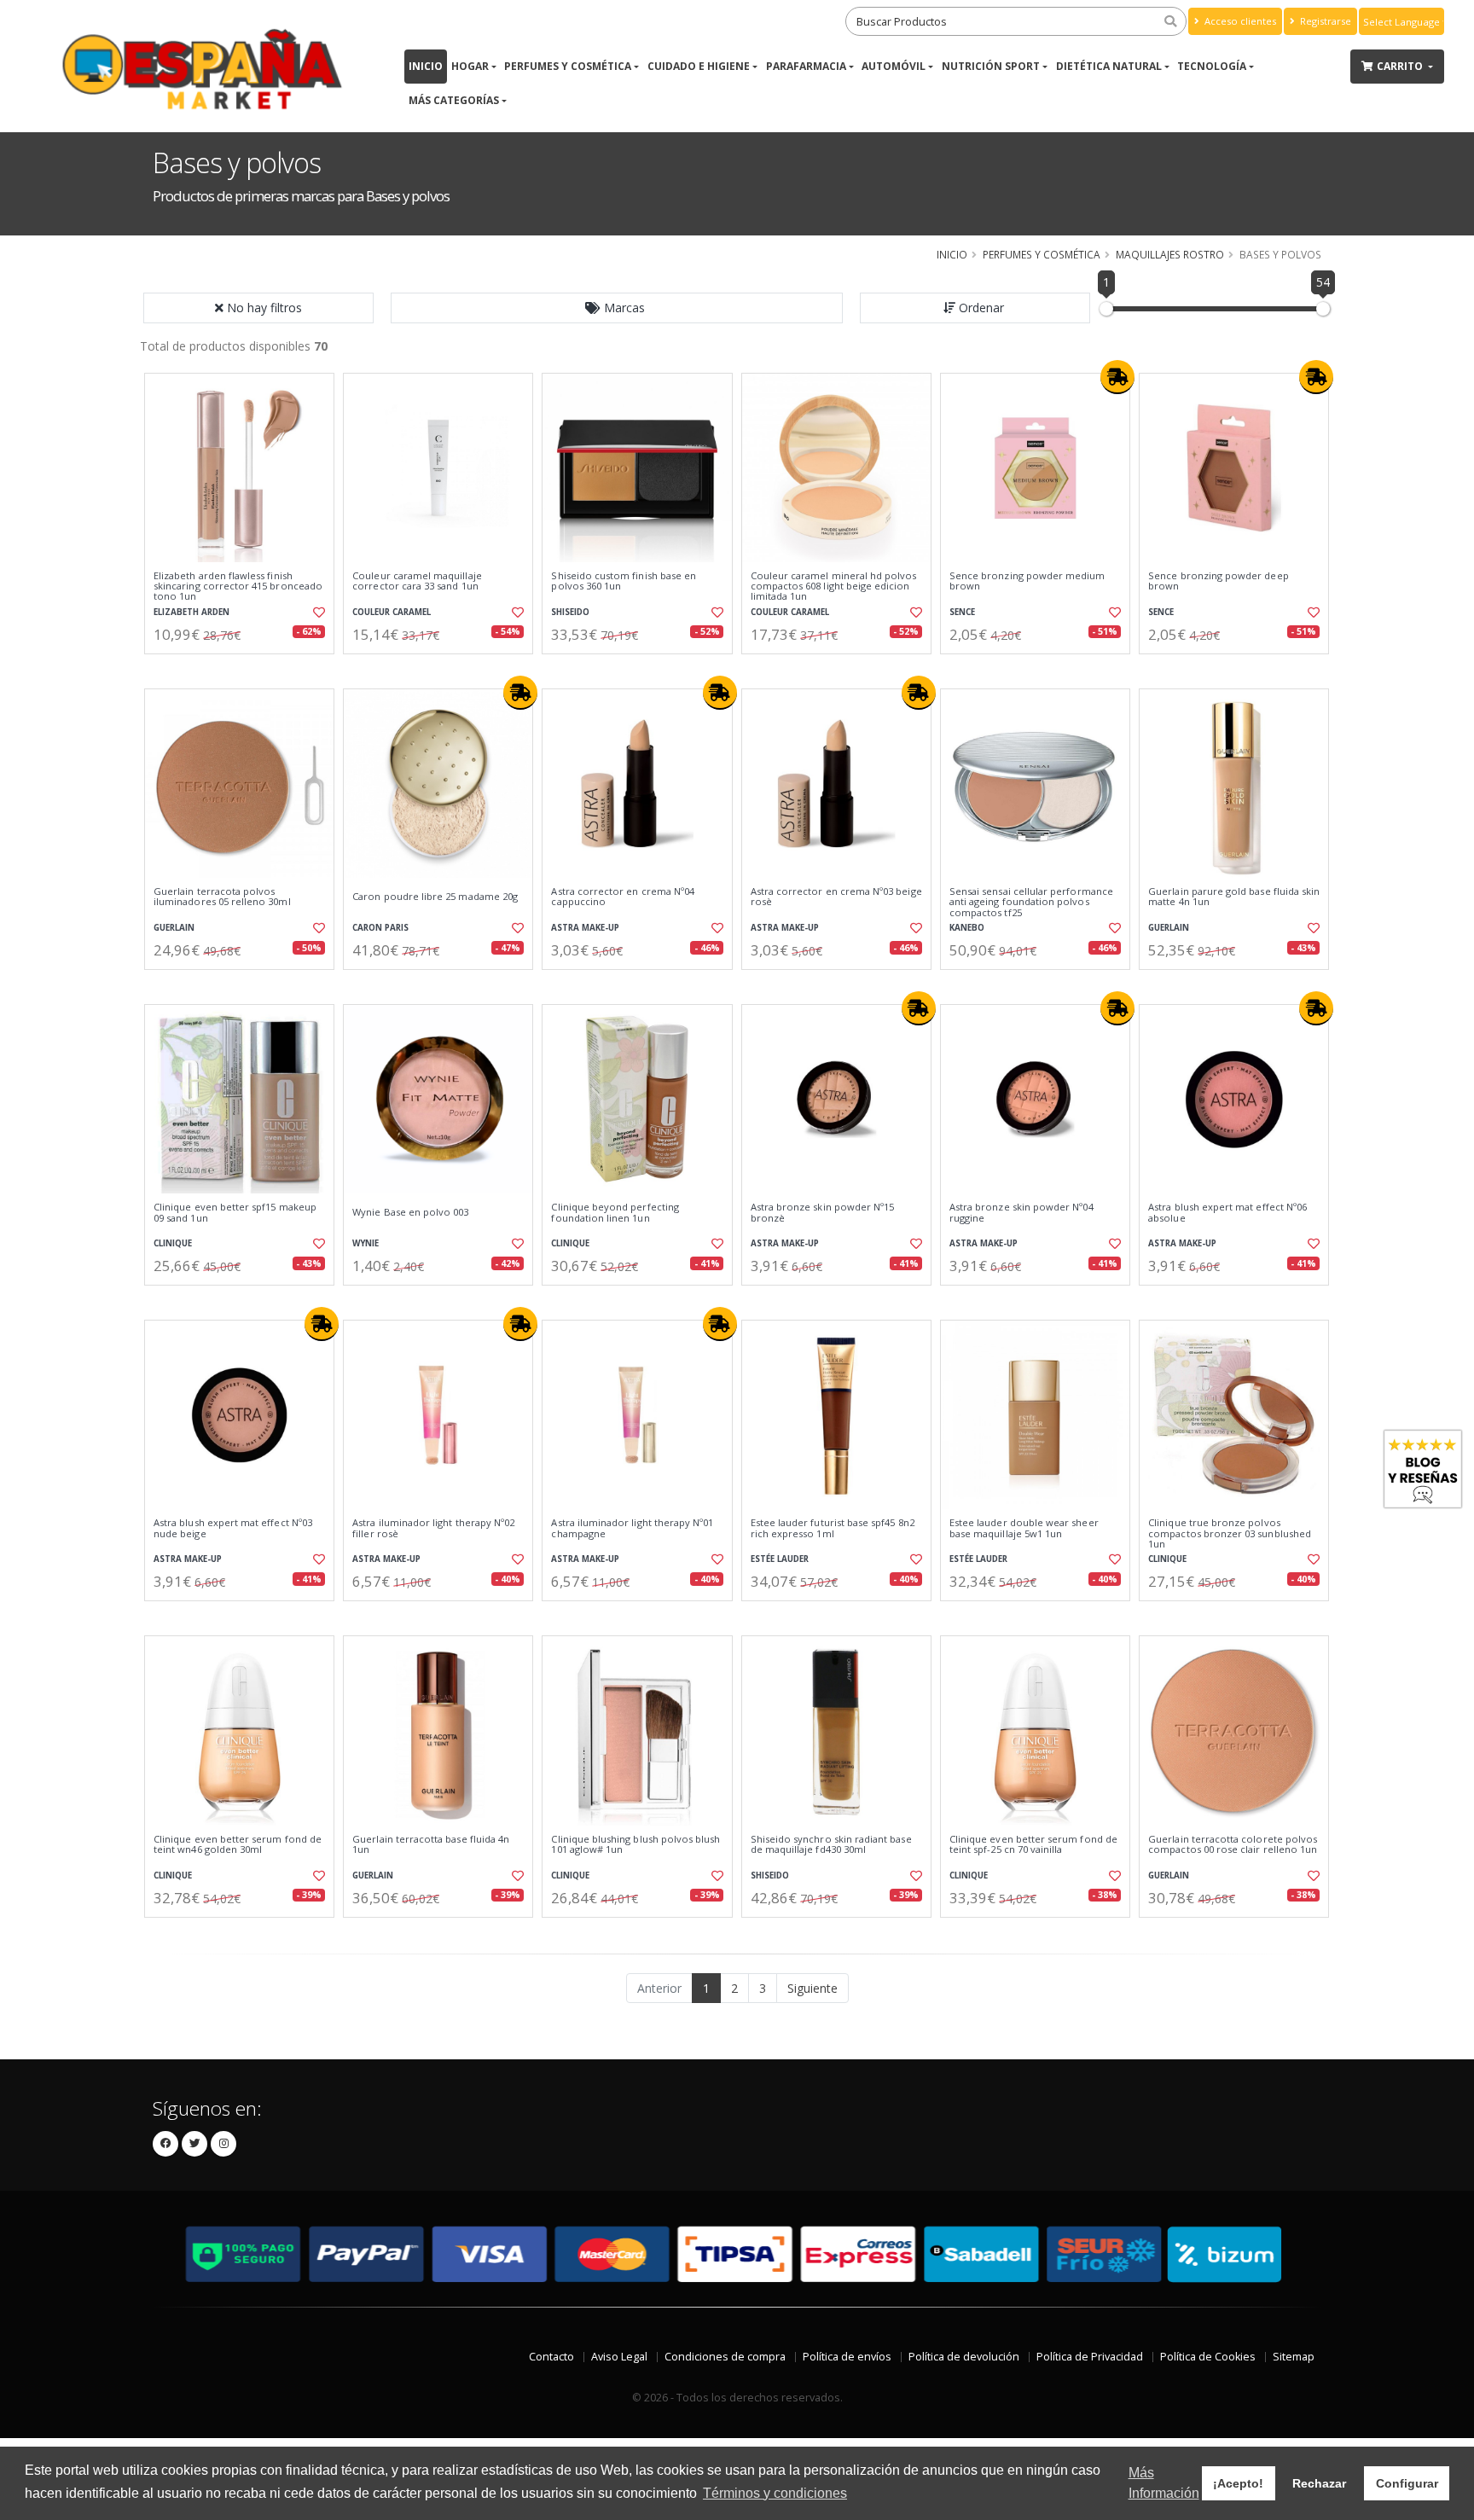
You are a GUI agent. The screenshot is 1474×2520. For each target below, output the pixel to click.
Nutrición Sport (991, 66)
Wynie (366, 1243)
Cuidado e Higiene (699, 66)
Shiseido (570, 612)
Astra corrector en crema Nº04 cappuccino (623, 897)
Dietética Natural (1109, 66)
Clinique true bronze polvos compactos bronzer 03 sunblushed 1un (1230, 1533)
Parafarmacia (806, 66)
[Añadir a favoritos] (317, 613)
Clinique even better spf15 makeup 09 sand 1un (235, 1213)
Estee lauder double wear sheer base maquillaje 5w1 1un (1024, 1528)
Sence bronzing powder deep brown (1218, 581)
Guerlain (174, 928)
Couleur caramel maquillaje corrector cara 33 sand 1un (417, 581)
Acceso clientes (1239, 21)
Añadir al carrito (245, 668)
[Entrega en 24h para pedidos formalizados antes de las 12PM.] (1117, 377)
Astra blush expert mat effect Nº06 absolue (1227, 1213)
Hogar (470, 66)
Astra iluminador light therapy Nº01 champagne (632, 1528)
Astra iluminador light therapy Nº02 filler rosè (433, 1528)
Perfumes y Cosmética (568, 66)
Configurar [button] (1407, 2483)
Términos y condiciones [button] (775, 2493)
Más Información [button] (1164, 2483)
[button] (617, 308)
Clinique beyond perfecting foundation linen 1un (615, 1213)
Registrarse (1324, 21)
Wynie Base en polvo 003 (410, 1212)
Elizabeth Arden (192, 612)
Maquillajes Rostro (1170, 254)
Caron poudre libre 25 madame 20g (435, 897)
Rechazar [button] (1319, 2483)
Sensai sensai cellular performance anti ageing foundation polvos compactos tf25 (1031, 902)
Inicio (426, 66)
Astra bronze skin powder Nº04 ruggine (1021, 1213)
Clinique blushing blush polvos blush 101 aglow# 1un (635, 1845)
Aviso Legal (619, 2357)
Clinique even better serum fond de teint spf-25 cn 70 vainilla (1033, 1845)
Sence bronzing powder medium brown (1027, 581)
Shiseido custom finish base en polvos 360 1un (624, 581)
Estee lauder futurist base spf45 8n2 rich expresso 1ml (833, 1528)
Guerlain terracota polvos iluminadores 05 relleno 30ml (222, 897)
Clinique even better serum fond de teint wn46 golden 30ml (238, 1845)
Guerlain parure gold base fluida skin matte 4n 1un (1234, 897)
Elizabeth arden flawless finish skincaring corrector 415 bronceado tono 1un (238, 586)
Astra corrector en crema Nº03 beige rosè (836, 897)
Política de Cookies (1208, 2357)
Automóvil (894, 66)
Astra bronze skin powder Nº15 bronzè (823, 1213)
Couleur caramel (392, 612)
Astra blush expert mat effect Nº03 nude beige (233, 1528)
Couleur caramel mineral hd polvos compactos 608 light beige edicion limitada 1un (834, 586)
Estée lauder (780, 1559)
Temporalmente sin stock (438, 984)
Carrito (1401, 66)
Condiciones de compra (725, 2357)
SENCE (962, 612)
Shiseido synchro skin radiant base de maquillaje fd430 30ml (831, 1845)
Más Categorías (454, 100)
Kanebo (967, 928)
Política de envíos (847, 2357)
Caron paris (380, 928)
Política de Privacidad (1090, 2357)
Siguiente (812, 1988)
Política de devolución (964, 2357)
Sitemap (1294, 2357)
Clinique (173, 1243)
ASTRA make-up (585, 928)
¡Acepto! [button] (1238, 2483)
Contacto (551, 2357)
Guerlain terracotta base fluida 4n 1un (431, 1845)
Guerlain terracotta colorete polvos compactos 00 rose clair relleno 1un (1233, 1845)
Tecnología (1212, 66)
